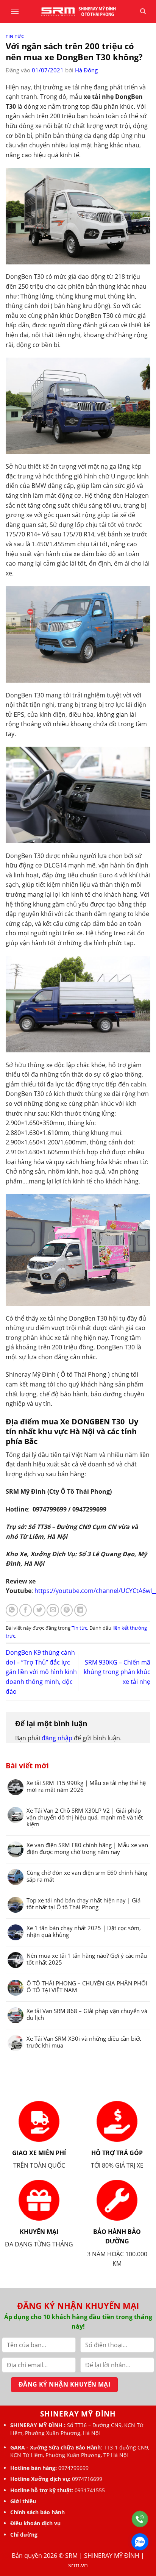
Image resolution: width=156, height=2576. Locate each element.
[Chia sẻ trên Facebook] (26, 1610)
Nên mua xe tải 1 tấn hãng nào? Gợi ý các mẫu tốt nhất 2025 (87, 1959)
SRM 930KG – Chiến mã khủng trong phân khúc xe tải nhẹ (117, 1672)
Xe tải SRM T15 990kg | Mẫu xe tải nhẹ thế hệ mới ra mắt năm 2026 (86, 1786)
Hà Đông (86, 70)
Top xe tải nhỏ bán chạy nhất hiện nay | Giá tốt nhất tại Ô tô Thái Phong (83, 1904)
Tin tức (15, 36)
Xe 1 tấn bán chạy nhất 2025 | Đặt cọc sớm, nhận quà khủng (84, 1931)
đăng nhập (57, 1738)
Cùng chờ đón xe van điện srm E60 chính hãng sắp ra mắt (87, 1876)
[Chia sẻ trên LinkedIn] (80, 1610)
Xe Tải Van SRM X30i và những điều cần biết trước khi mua (84, 2042)
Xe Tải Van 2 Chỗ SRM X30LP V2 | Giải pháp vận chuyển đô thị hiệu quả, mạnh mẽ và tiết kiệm (85, 1817)
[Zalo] (140, 2542)
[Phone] (140, 2519)
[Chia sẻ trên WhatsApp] (12, 1610)
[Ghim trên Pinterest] (67, 1610)
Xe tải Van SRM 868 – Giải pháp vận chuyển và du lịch (87, 2014)
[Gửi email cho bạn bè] (53, 1610)
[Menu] (15, 11)
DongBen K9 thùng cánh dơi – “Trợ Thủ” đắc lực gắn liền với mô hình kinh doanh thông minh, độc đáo (41, 1672)
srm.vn (78, 2565)
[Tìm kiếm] (143, 11)
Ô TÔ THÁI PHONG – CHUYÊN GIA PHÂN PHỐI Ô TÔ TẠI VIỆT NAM (87, 1987)
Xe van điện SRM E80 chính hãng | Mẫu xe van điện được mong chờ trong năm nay (87, 1848)
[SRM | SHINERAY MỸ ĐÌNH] (78, 11)
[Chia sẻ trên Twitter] (39, 1610)
